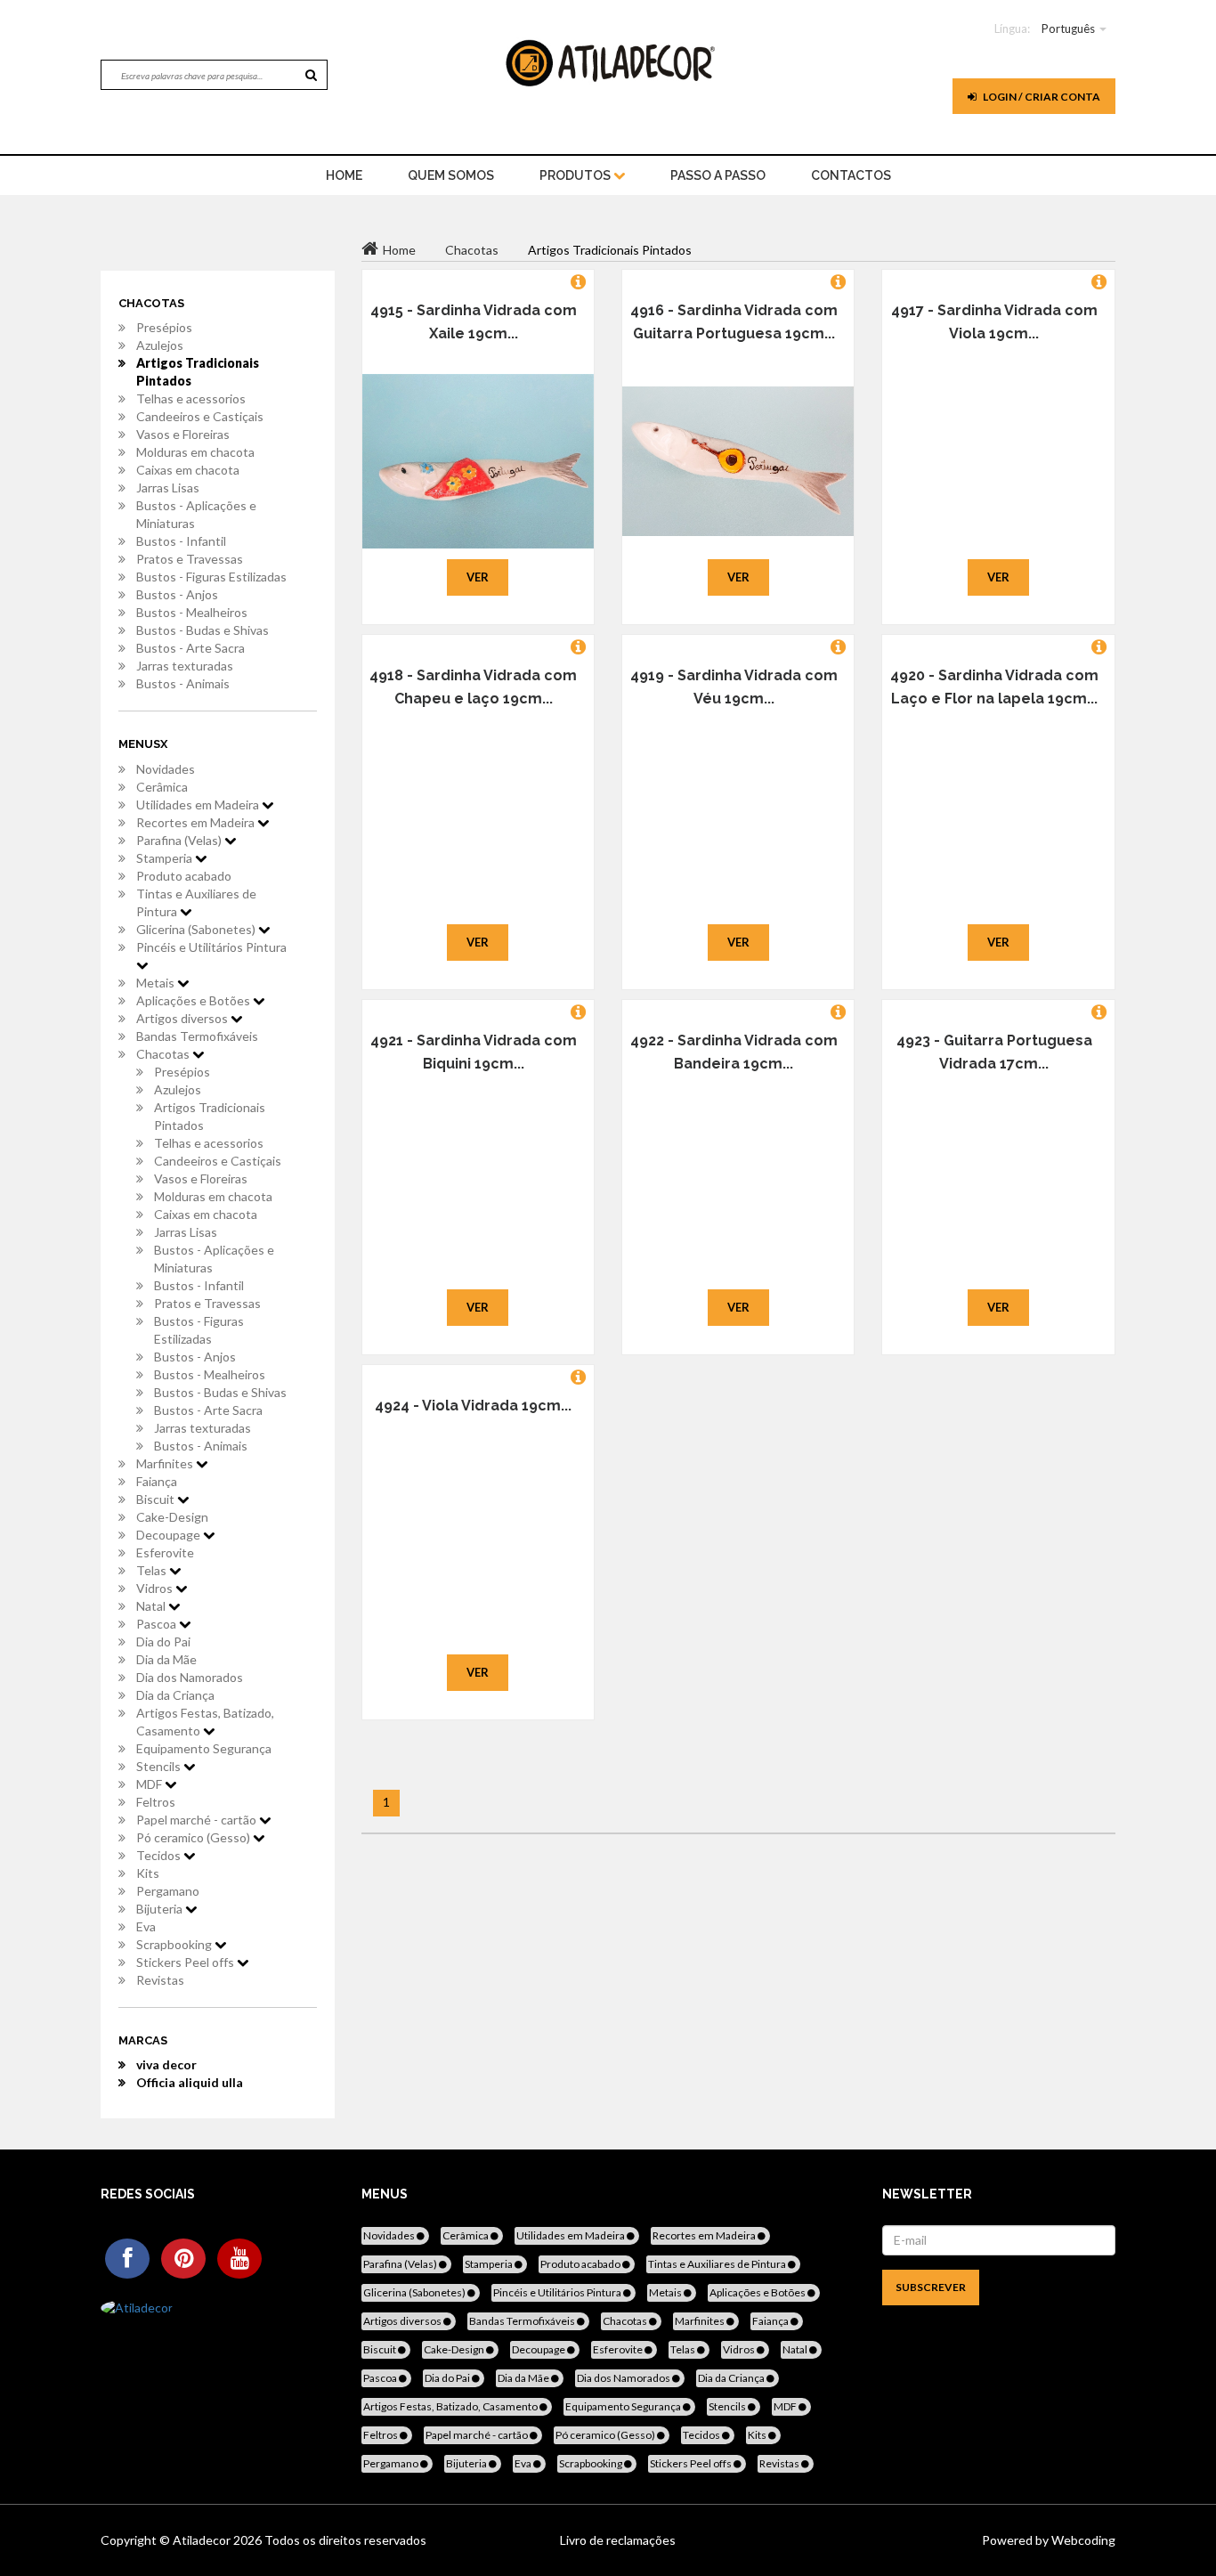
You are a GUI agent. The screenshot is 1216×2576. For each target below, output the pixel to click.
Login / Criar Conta (1041, 97)
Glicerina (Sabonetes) (197, 929)
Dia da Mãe (166, 1659)
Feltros (156, 1802)
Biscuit (157, 1499)
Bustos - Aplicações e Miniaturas (196, 514)
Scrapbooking (175, 1944)
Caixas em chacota (188, 470)
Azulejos (160, 345)
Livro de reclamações (618, 2540)
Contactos (851, 175)
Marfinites (166, 1463)
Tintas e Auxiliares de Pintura (196, 902)
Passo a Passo (718, 175)
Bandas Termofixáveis (197, 1036)
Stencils (160, 1766)
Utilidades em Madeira (199, 804)
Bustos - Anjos (177, 594)
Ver (478, 577)
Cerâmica (162, 787)
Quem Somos (451, 175)
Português (1068, 28)
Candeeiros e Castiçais (200, 416)
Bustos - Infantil (181, 541)
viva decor (166, 2064)
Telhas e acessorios (191, 398)
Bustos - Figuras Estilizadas (211, 577)
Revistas (160, 1980)
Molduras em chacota (195, 452)
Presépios (164, 327)
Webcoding (1082, 2540)
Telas (153, 1570)
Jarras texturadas (185, 666)
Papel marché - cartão (198, 1820)
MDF (150, 1784)
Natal (152, 1606)
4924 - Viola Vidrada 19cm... (473, 1406)
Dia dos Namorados (190, 1677)
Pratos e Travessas (190, 559)
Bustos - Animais (183, 683)
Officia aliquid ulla (190, 2082)
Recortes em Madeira (197, 822)
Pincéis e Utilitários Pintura (211, 947)
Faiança (157, 1481)
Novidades (166, 769)
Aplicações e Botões (195, 1000)
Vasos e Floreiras (183, 434)
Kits (148, 1873)
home (344, 175)
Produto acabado (184, 876)
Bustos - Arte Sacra (191, 648)
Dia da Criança (175, 1695)
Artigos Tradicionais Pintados (198, 372)
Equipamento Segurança (204, 1748)
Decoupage (170, 1535)
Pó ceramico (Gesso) (195, 1837)
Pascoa (158, 1624)
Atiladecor (203, 2540)
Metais (157, 983)
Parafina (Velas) (180, 840)
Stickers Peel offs (186, 1962)
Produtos (576, 175)
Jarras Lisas (168, 488)
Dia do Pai (163, 1641)
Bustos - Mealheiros (192, 612)
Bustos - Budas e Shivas (203, 630)
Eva (146, 1926)
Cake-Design (172, 1517)
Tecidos (160, 1855)
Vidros (156, 1588)
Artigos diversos (183, 1018)
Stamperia (166, 858)
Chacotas (164, 1054)
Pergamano (168, 1891)
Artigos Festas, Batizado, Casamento (205, 1722)
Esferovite (165, 1552)
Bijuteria (161, 1909)
